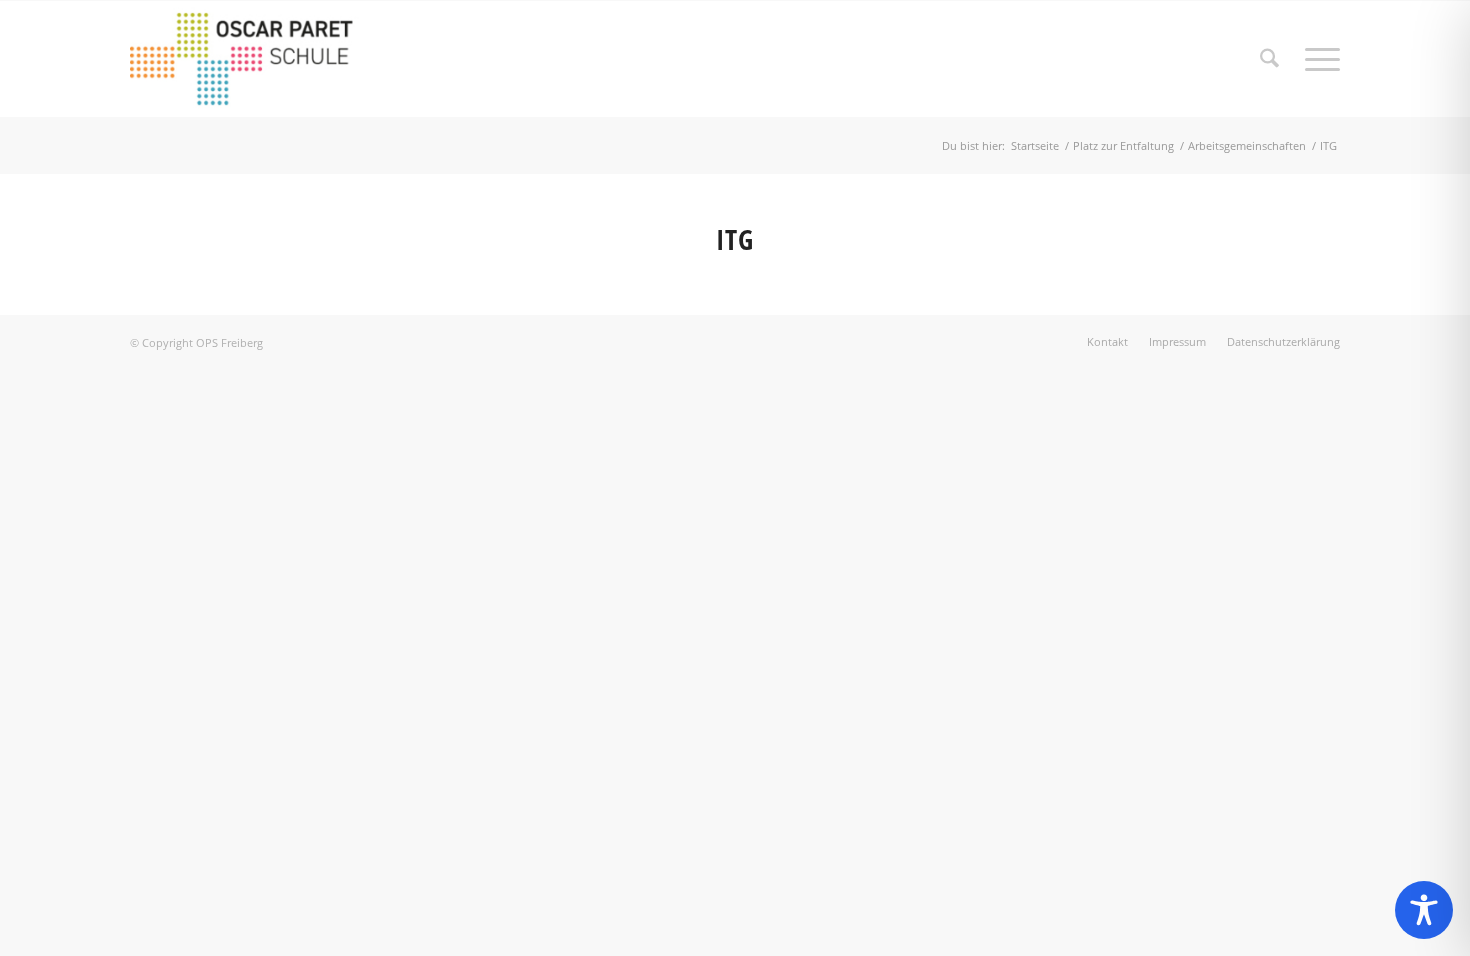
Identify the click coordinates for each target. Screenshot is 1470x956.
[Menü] (1316, 59)
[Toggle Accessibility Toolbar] (1424, 910)
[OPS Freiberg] (256, 59)
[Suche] (1269, 59)
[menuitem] (1269, 59)
